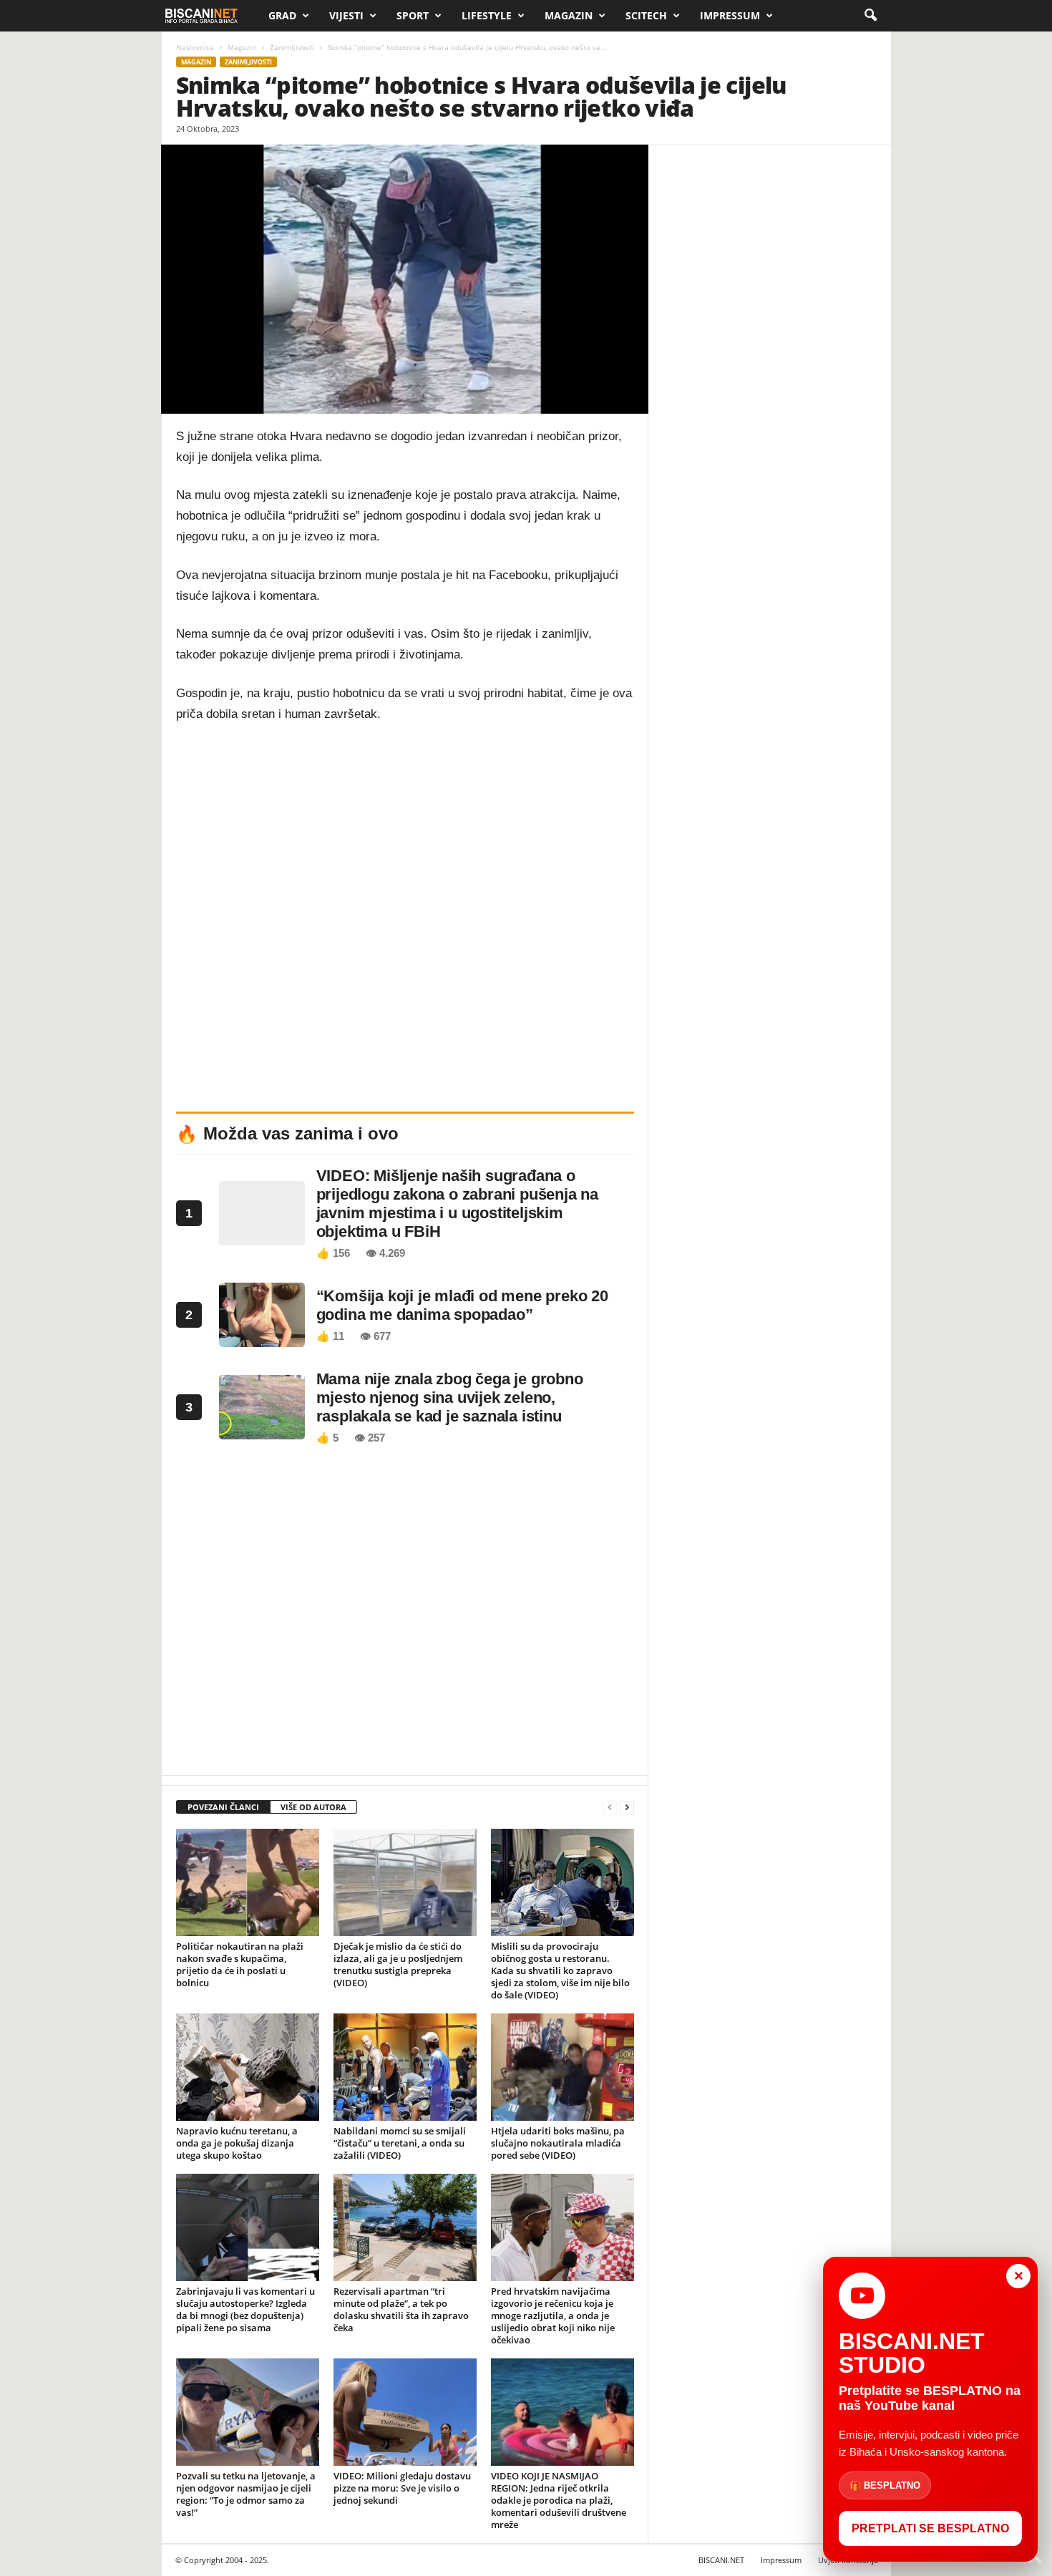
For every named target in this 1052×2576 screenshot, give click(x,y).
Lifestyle (487, 15)
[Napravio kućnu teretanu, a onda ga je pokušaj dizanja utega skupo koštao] (248, 2067)
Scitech (646, 15)
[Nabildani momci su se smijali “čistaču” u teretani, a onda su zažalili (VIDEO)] (405, 2067)
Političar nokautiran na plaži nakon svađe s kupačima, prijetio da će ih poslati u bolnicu (240, 1964)
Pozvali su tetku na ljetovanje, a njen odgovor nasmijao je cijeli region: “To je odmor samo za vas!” (246, 2494)
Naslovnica (195, 47)
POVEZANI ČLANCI (223, 1807)
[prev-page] (610, 1808)
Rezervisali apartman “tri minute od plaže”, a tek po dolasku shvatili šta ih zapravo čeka (401, 2309)
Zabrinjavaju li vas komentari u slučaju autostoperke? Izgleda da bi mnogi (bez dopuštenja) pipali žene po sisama (245, 2309)
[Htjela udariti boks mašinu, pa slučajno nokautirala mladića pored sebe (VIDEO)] (562, 2067)
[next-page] (627, 1808)
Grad (282, 15)
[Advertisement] (405, 1614)
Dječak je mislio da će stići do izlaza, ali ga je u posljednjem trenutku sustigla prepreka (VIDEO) (398, 1964)
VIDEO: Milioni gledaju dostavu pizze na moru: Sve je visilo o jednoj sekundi (402, 2488)
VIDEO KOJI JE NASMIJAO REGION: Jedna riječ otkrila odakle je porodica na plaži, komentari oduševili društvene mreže (559, 2500)
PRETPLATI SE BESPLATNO (930, 2528)
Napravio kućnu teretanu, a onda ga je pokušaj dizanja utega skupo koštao (237, 2143)
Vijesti (346, 15)
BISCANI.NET (721, 2560)
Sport (413, 15)
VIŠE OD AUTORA (313, 1807)
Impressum (730, 15)
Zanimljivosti (292, 47)
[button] (870, 16)
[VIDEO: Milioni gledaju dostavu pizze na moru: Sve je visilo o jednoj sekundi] (405, 2412)
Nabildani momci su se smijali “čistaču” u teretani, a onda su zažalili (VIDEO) (400, 2143)
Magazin (569, 15)
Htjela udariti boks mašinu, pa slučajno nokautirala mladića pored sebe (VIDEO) (558, 2143)
